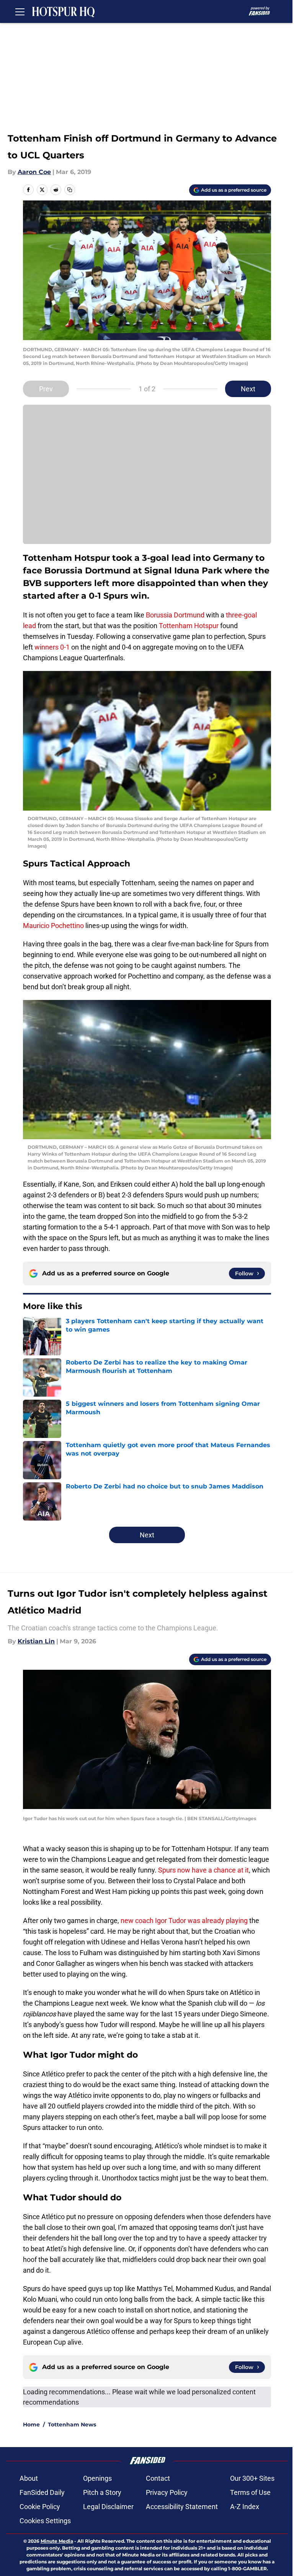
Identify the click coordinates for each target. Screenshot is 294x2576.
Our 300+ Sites (252, 2478)
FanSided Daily (42, 2492)
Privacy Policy (167, 2492)
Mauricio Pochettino (53, 926)
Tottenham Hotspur (189, 626)
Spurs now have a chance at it (203, 1870)
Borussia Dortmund (175, 615)
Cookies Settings (45, 2521)
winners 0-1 (52, 647)
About (29, 2478)
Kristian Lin (36, 1641)
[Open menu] (20, 11)
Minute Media (57, 2541)
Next (248, 389)
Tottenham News (72, 2425)
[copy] (70, 190)
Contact (158, 2478)
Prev (46, 389)
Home (31, 2425)
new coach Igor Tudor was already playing (184, 1921)
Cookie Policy (40, 2507)
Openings (97, 2478)
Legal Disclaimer (108, 2507)
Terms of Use (250, 2492)
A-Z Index (245, 2507)
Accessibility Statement (182, 2507)
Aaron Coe (34, 172)
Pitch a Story (102, 2492)
